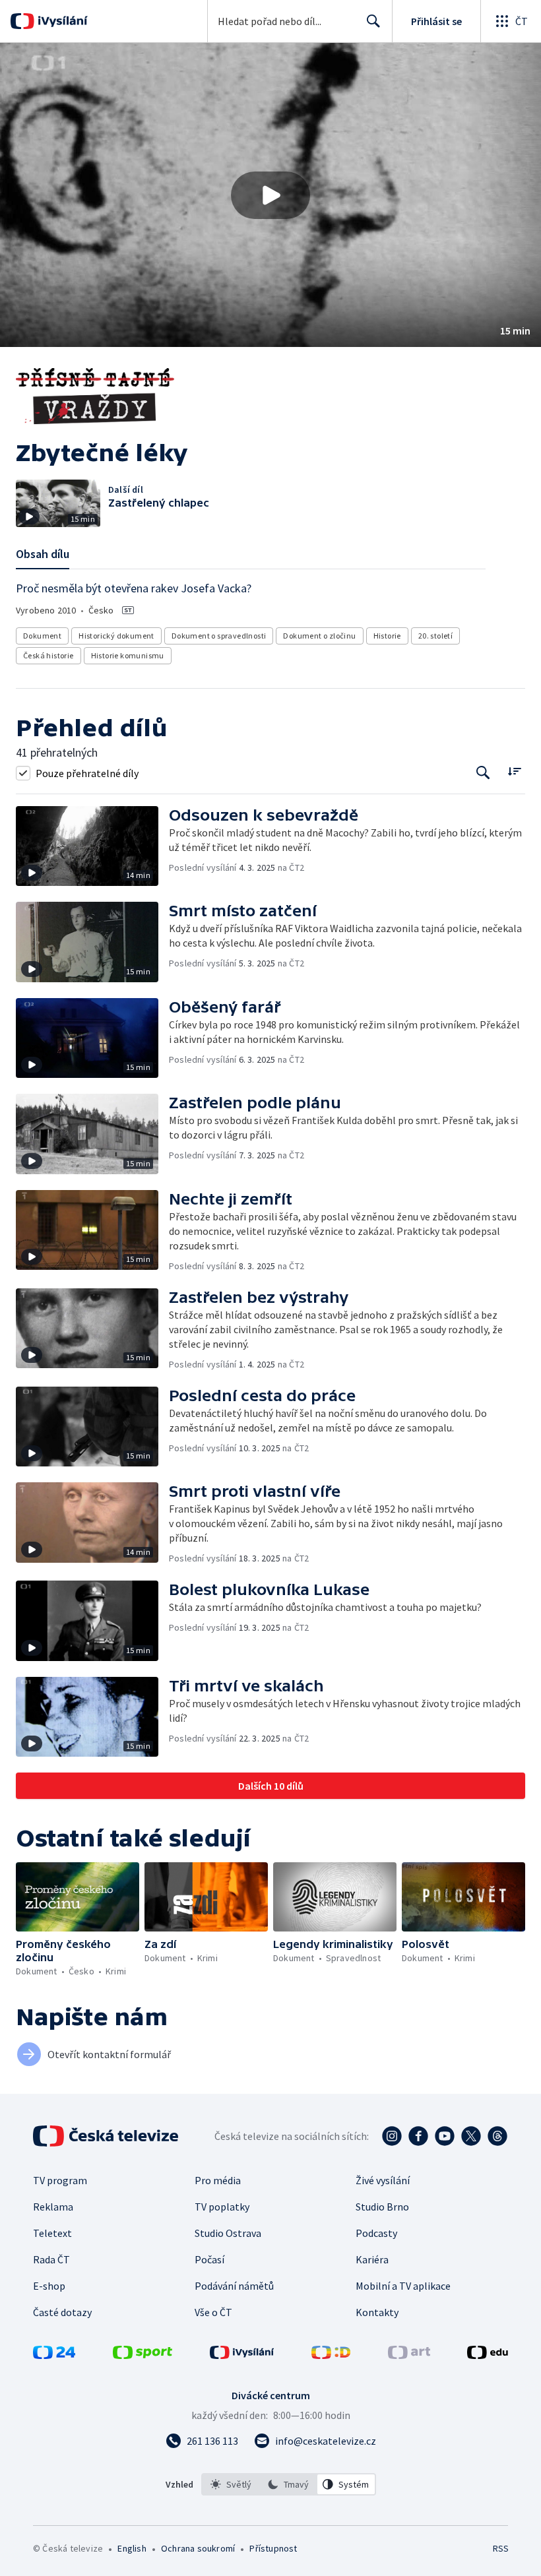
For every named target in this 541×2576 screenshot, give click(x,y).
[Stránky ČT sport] (143, 2355)
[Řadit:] (514, 771)
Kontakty (377, 2312)
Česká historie (48, 655)
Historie (387, 636)
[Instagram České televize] (392, 2136)
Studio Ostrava (228, 2233)
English (132, 2548)
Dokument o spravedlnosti (219, 636)
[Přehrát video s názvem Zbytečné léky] (270, 195)
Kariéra (372, 2259)
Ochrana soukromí (198, 2548)
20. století (435, 636)
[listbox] (289, 2484)
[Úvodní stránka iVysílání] (61, 21)
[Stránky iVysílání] (242, 2355)
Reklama (53, 2207)
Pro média (218, 2180)
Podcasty (376, 2233)
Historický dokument (116, 636)
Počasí (209, 2259)
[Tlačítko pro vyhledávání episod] (483, 773)
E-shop (49, 2286)
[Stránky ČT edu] (488, 2355)
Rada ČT (51, 2259)
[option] (231, 2484)
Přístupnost (273, 2548)
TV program (60, 2180)
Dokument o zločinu (319, 636)
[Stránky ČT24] (54, 2355)
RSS (500, 2548)
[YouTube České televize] (445, 2136)
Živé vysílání (383, 2180)
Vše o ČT (213, 2312)
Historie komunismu (128, 655)
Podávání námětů (234, 2286)
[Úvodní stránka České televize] (107, 2136)
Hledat (373, 21)
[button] (270, 195)
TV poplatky (222, 2207)
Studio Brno (382, 2207)
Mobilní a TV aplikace (403, 2286)
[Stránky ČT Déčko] (331, 2355)
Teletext (52, 2233)
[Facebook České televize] (418, 2136)
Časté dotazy (62, 2312)
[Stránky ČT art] (409, 2355)
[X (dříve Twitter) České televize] (471, 2136)
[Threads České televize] (497, 2136)
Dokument (42, 636)
